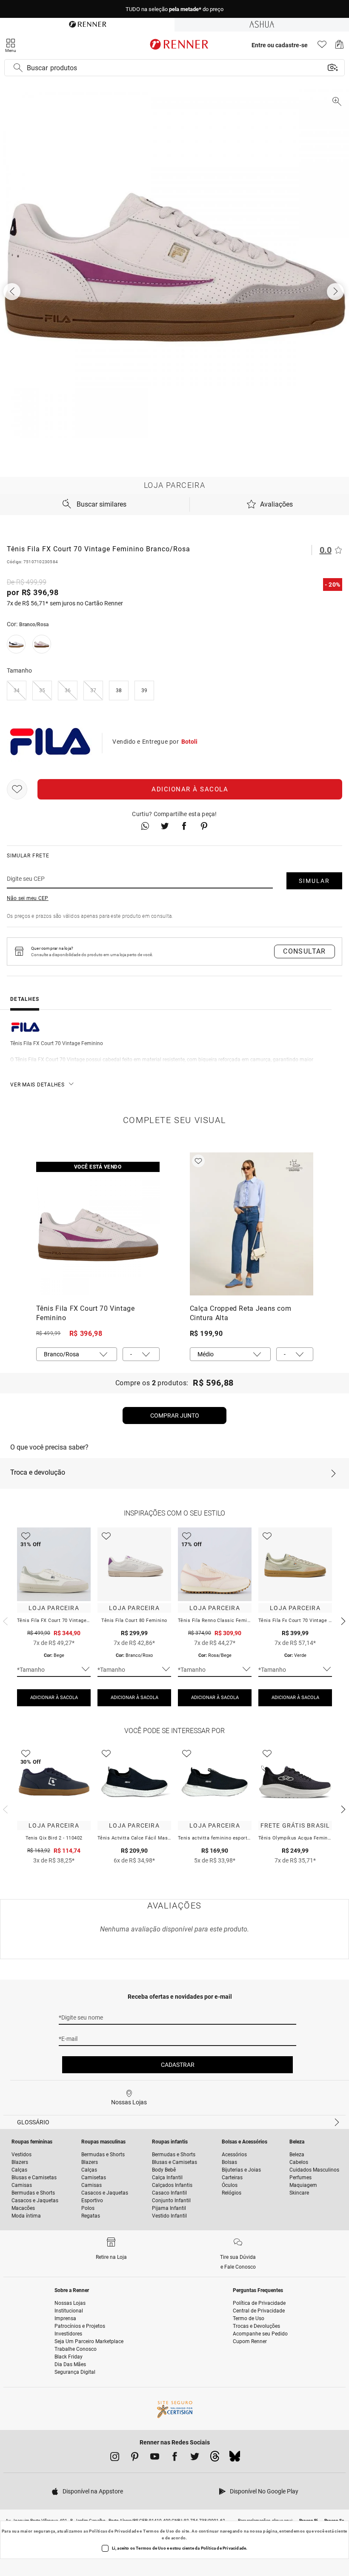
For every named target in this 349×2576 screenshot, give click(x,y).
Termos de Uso (159, 2531)
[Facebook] (175, 2458)
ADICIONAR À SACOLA (54, 1698)
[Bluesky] (235, 2459)
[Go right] (336, 292)
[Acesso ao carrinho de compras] (339, 47)
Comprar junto (175, 1416)
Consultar (305, 951)
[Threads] (215, 2459)
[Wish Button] (17, 789)
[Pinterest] (135, 2458)
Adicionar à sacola (190, 789)
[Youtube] (155, 2458)
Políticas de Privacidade (114, 2531)
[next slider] (4, 1620)
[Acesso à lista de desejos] (322, 47)
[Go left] (13, 292)
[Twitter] (195, 2458)
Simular (314, 881)
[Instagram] (115, 2458)
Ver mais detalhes (37, 1085)
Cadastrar (178, 2065)
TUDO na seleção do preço (174, 9)
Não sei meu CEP (28, 898)
